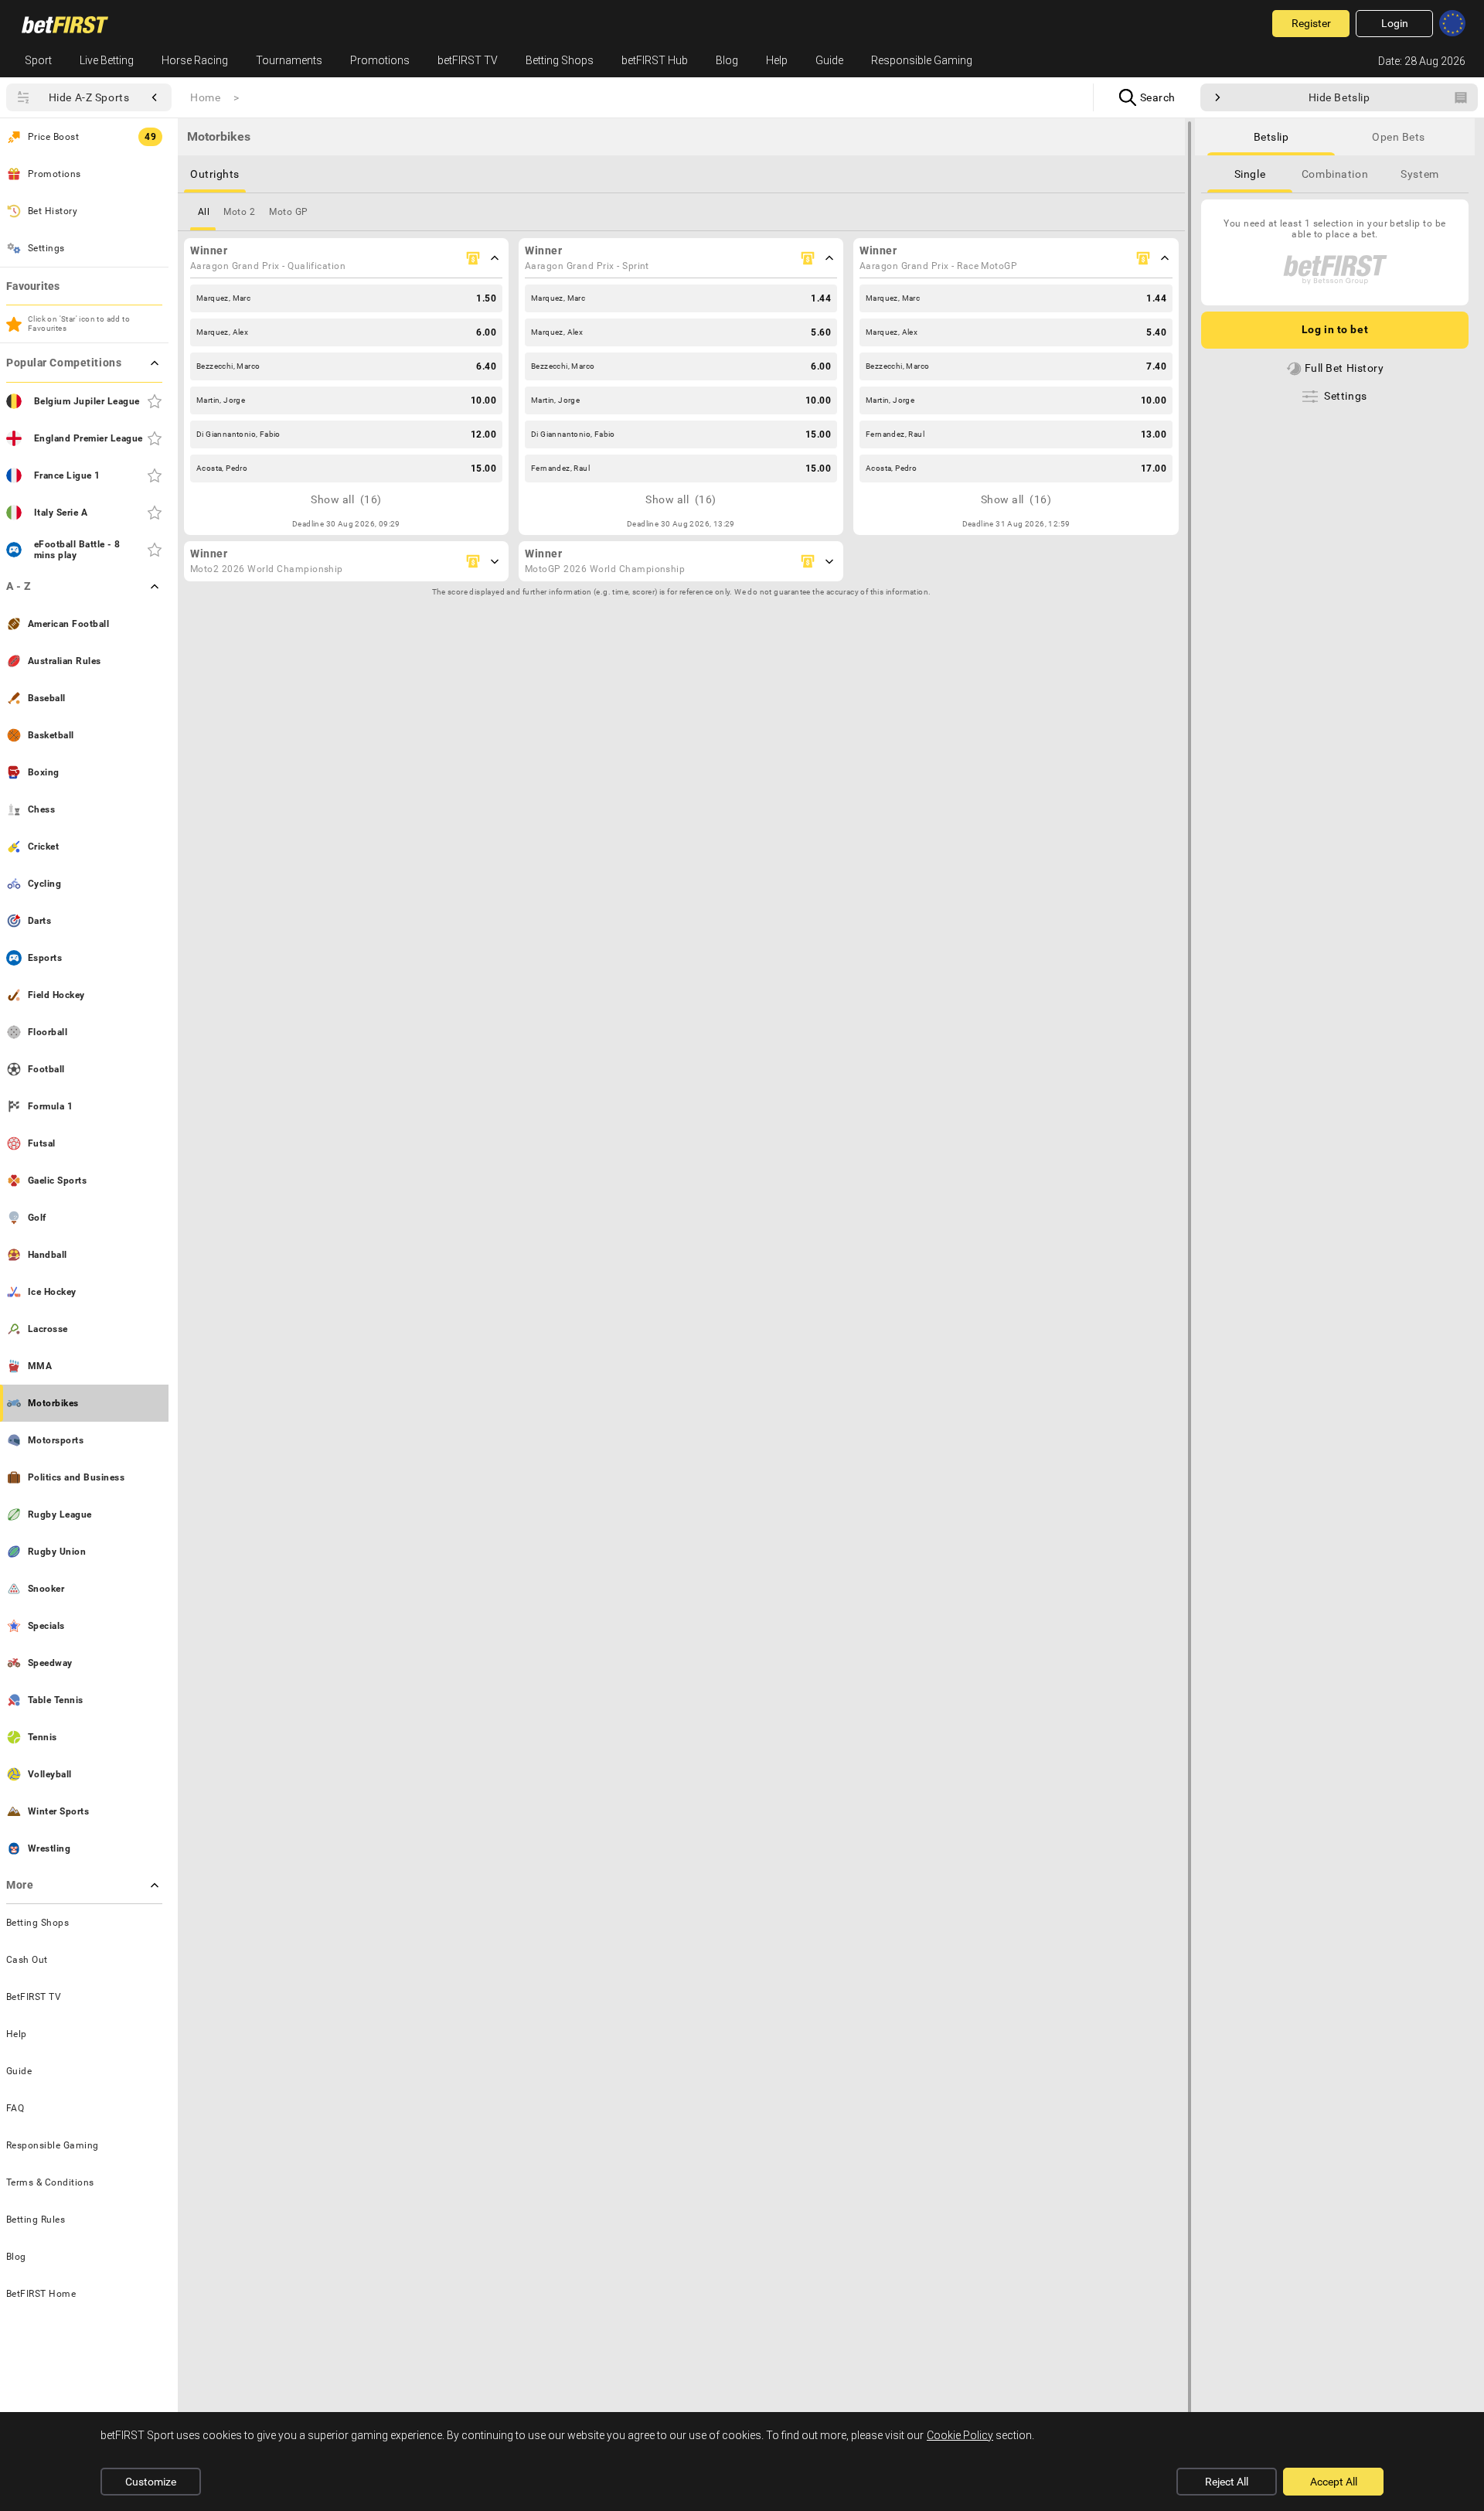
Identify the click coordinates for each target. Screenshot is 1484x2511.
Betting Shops (560, 60)
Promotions (380, 60)
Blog (727, 60)
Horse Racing (195, 60)
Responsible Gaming (922, 60)
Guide (829, 60)
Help (777, 60)
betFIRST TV (468, 60)
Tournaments (289, 60)
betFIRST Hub (655, 60)
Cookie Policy (960, 2435)
